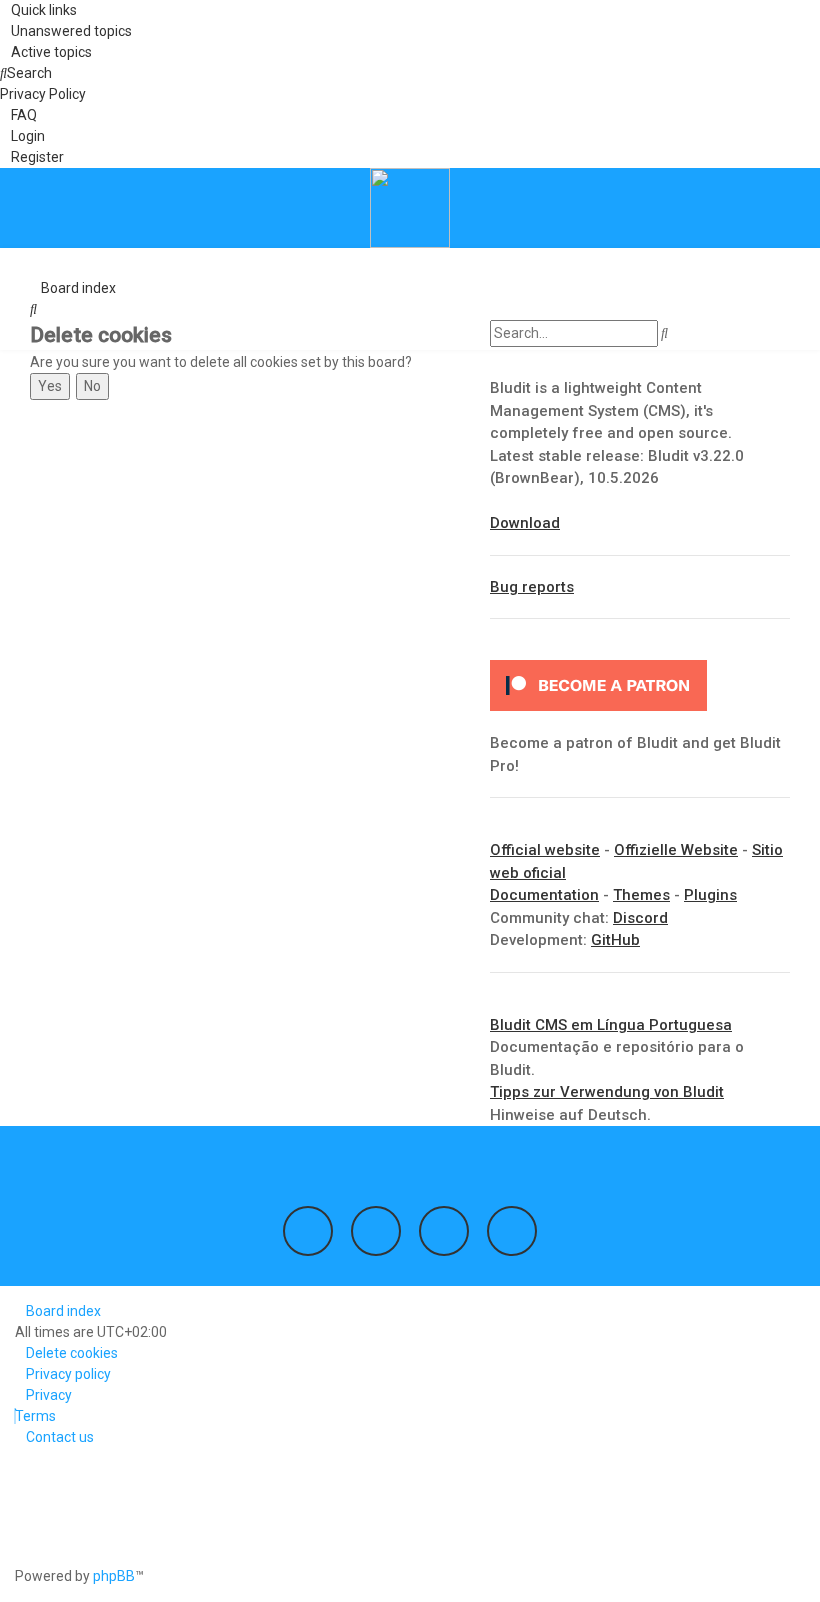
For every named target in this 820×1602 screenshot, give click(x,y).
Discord (640, 918)
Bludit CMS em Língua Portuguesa (611, 1025)
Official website (545, 850)
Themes (641, 895)
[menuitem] (66, 31)
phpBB (114, 1576)
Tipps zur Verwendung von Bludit (607, 1092)
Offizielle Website (676, 850)
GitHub (615, 940)
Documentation (544, 895)
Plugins (710, 895)
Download (525, 523)
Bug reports (532, 587)
